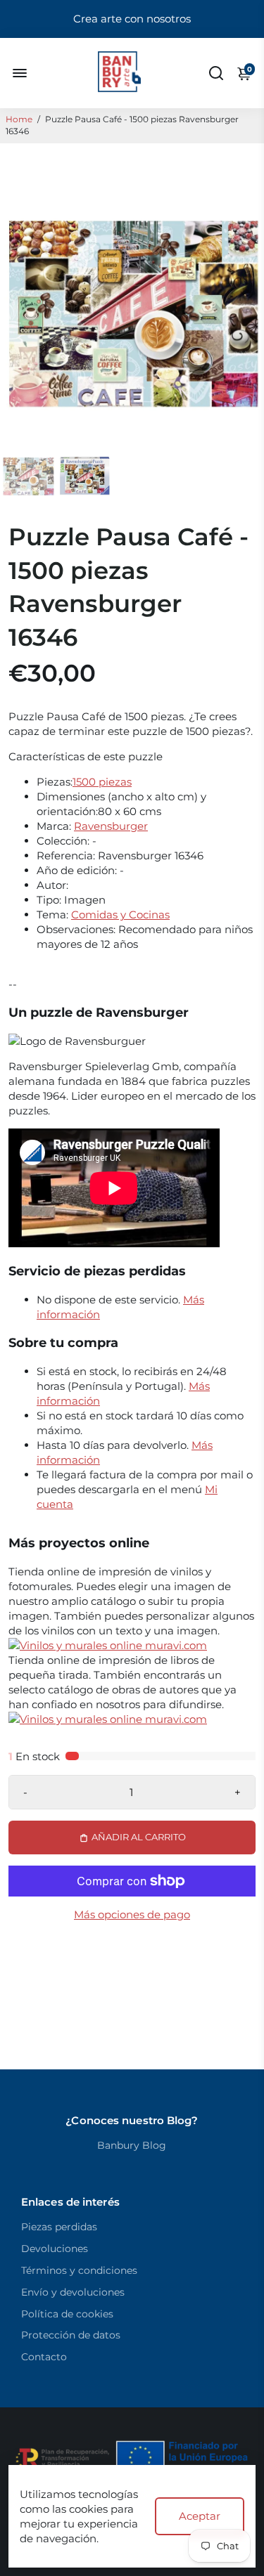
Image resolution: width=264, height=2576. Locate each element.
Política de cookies (67, 2314)
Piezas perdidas (59, 2227)
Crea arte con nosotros (132, 19)
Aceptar (200, 2516)
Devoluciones (55, 2249)
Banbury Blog (132, 2145)
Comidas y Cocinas (120, 915)
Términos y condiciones (79, 2270)
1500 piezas (102, 782)
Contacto (44, 2357)
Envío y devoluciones (73, 2292)
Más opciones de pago (132, 1914)
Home (19, 119)
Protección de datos (71, 2335)
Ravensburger (111, 826)
